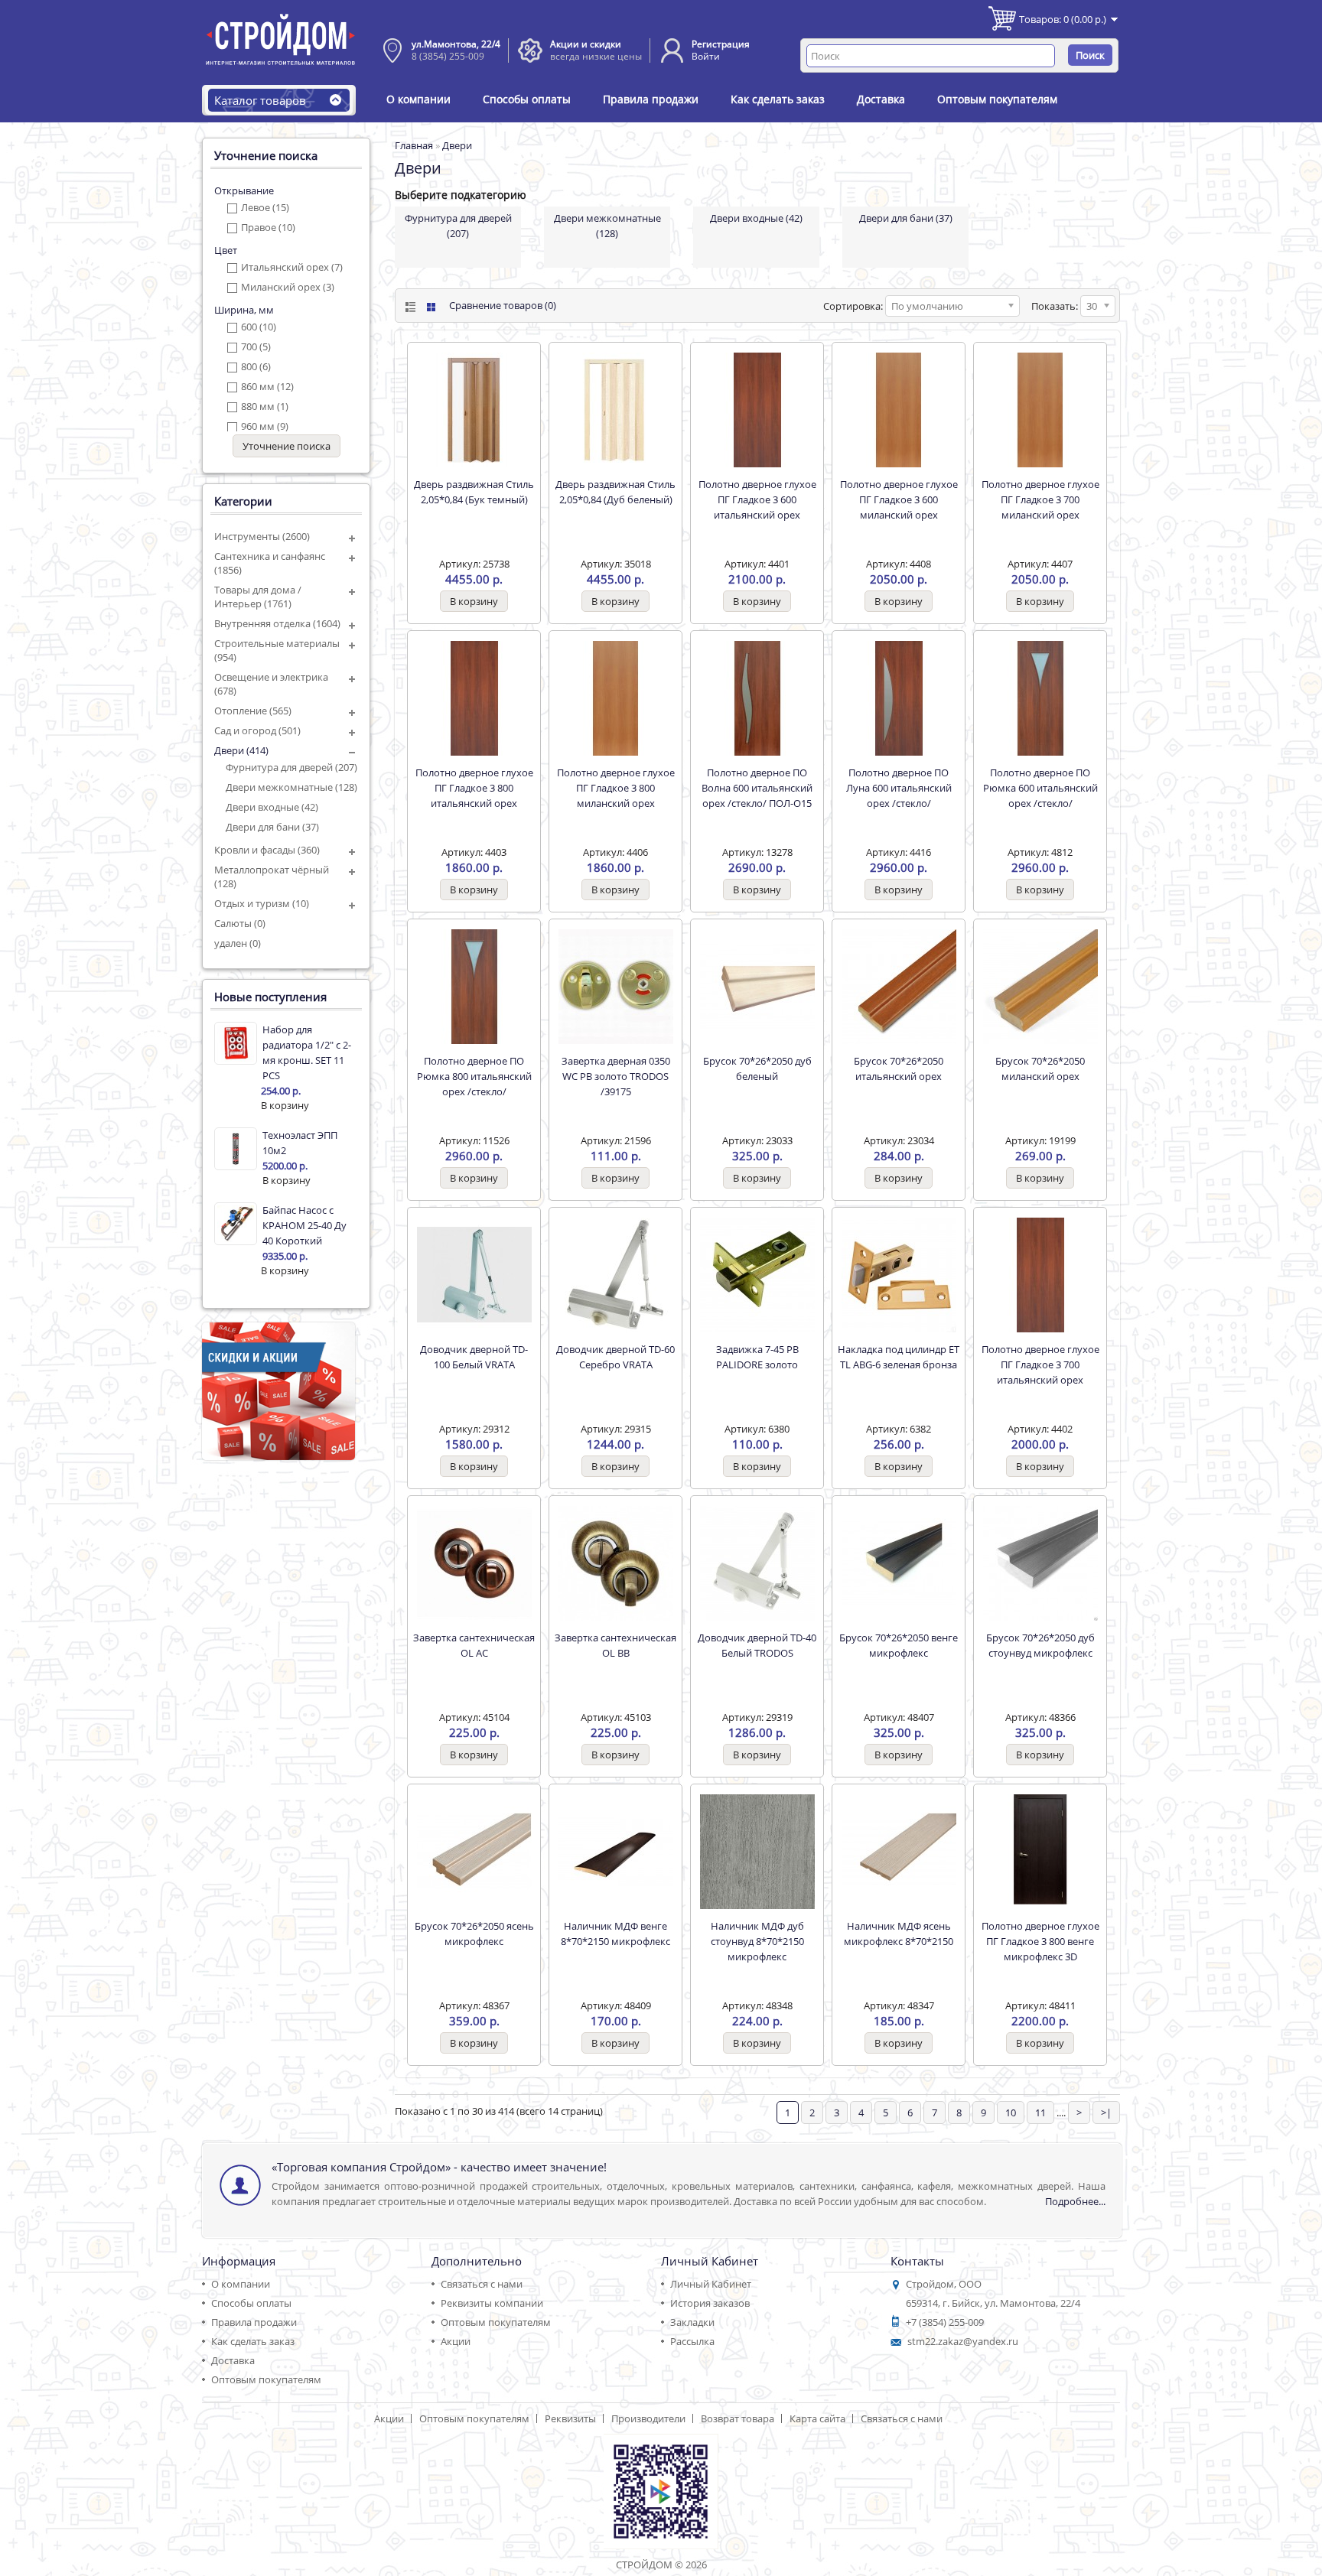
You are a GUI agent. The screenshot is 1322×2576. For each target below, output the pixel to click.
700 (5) (256, 346)
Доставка (881, 99)
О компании (418, 99)
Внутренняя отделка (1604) (277, 623)
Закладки (692, 2322)
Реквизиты (570, 2418)
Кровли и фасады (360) (267, 850)
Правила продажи (651, 99)
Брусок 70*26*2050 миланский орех (1040, 1068)
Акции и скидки (586, 44)
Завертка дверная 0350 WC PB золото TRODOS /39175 (616, 1076)
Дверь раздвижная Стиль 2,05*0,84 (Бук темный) (474, 492)
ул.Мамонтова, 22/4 (456, 44)
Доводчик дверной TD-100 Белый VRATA (474, 1357)
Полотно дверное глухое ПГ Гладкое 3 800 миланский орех (616, 788)
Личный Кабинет (711, 2284)
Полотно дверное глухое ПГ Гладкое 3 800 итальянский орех (474, 788)
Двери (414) (241, 750)
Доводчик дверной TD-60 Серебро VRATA (615, 1357)
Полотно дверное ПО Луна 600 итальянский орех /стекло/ (899, 788)
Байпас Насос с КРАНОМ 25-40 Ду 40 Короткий (304, 1225)
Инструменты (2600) (262, 536)
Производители (648, 2418)
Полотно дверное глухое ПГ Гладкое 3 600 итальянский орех (757, 499)
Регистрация (721, 44)
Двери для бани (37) (272, 827)
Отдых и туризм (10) (262, 903)
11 (1040, 2113)
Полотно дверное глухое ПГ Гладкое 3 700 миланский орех (1040, 499)
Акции (456, 2341)
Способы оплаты (527, 99)
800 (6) (256, 366)
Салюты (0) (240, 923)
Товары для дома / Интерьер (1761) (258, 597)
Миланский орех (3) (288, 287)
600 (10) (259, 327)
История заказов (710, 2303)
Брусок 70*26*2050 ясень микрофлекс (474, 1934)
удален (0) (238, 943)
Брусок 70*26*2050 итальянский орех (899, 1068)
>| (1106, 2113)
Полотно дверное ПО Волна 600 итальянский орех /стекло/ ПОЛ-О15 (757, 788)
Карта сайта (817, 2418)
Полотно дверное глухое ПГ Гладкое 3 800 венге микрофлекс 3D (1040, 1941)
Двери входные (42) (272, 807)
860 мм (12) (267, 386)
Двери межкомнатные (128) (291, 787)
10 (1011, 2113)
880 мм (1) (265, 406)
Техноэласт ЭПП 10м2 (300, 1143)
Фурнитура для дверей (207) (291, 767)
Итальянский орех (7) (292, 267)
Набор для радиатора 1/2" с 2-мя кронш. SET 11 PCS (307, 1052)
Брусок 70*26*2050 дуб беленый (757, 1068)
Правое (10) (268, 227)
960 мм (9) (265, 426)
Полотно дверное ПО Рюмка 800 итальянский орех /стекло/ (474, 1076)
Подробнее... (1075, 2201)
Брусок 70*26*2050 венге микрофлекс (899, 1645)
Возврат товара (738, 2418)
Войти (706, 56)
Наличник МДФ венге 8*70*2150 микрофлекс (615, 1934)
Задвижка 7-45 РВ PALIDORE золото (757, 1357)
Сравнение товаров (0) (503, 305)
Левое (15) (265, 207)
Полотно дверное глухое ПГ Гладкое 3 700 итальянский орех (1040, 1364)
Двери (457, 145)
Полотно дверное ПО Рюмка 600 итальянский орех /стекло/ (1040, 788)
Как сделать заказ (778, 99)
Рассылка (692, 2341)
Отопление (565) (253, 711)
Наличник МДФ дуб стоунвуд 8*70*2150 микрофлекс (757, 1941)
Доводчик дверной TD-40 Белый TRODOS (757, 1645)
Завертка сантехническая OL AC (474, 1645)
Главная (414, 145)
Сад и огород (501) (257, 730)
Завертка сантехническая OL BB (615, 1645)
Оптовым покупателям (997, 99)
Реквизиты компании (492, 2303)
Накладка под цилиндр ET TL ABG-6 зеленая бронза (899, 1357)
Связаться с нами (482, 2284)
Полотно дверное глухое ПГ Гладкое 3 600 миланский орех (899, 499)
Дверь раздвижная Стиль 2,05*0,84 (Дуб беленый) (615, 492)
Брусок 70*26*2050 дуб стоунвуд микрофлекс (1040, 1645)
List (409, 307)
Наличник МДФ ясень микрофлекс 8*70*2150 (899, 1934)
